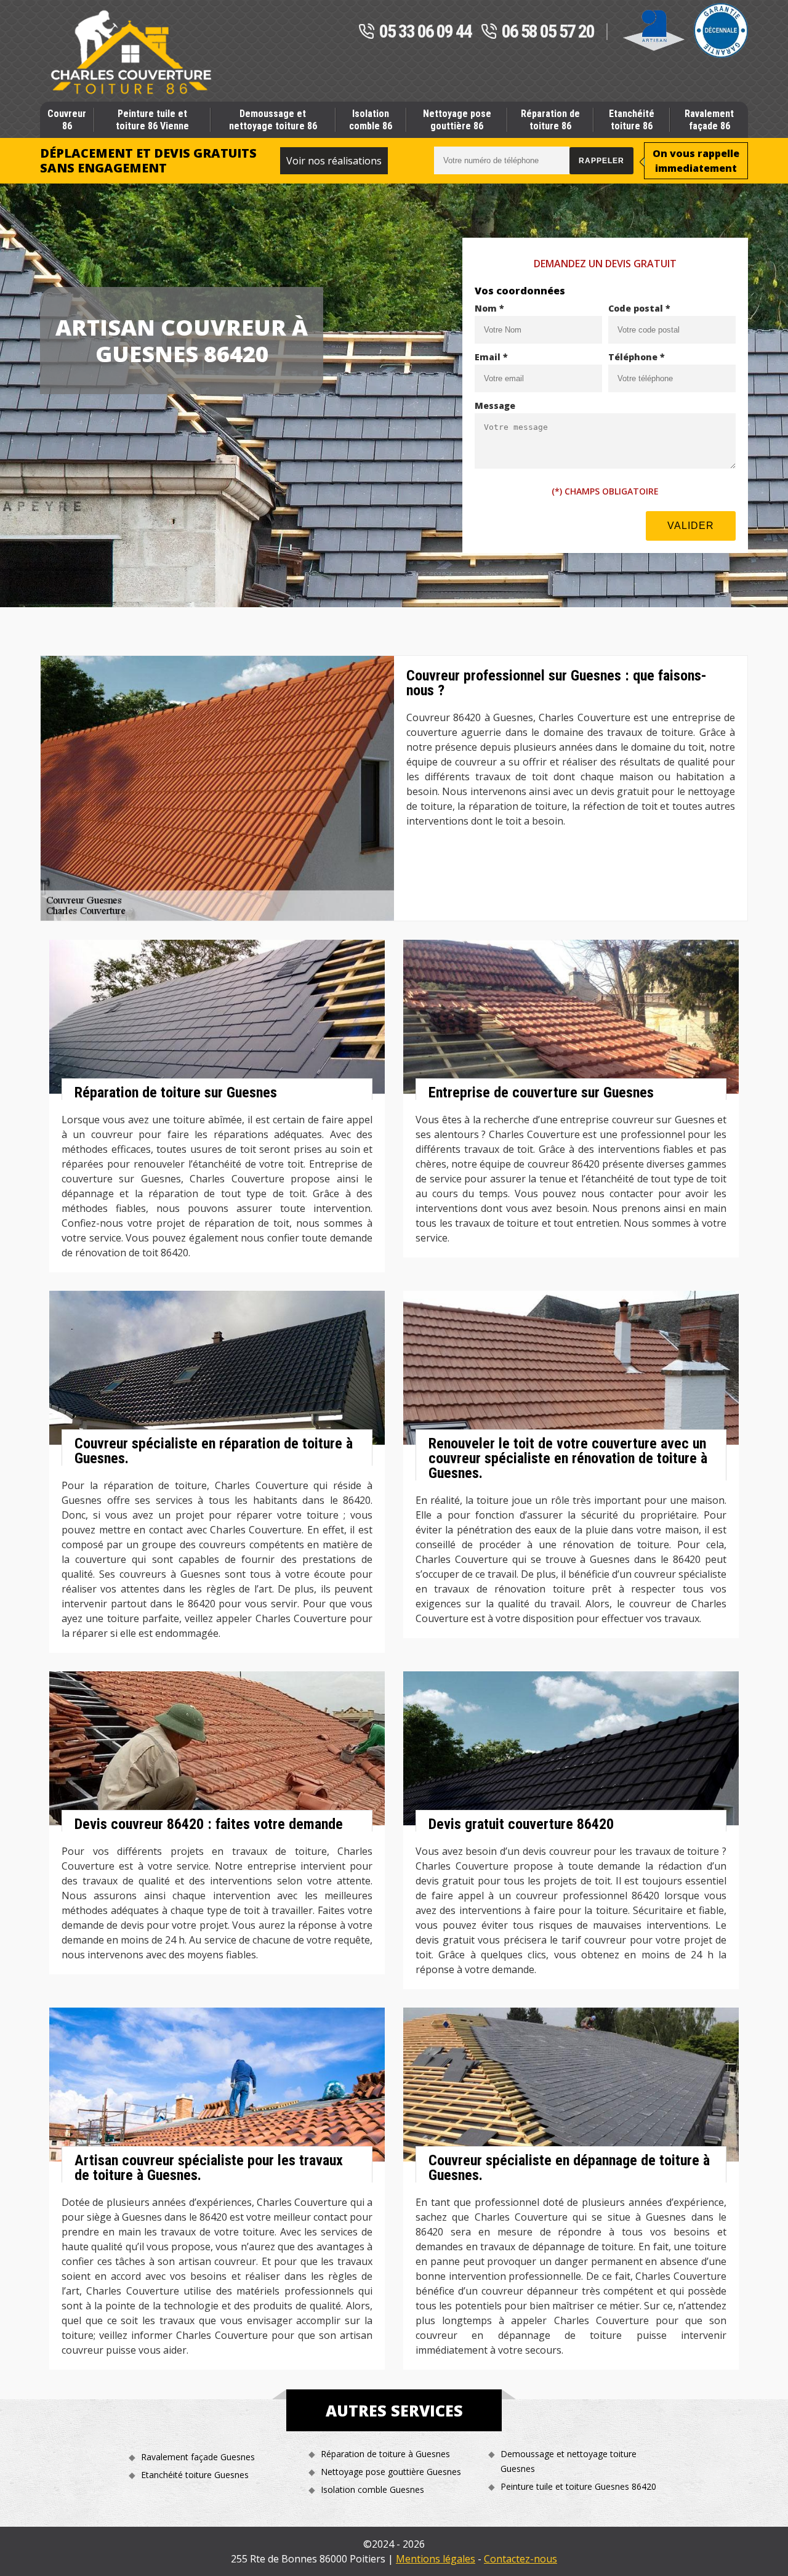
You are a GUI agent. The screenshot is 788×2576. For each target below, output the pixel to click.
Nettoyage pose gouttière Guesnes (391, 2472)
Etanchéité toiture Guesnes (195, 2475)
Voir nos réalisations (334, 161)
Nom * (489, 308)
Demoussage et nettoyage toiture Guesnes (569, 2461)
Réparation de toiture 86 (550, 119)
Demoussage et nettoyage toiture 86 (273, 119)
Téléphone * (637, 357)
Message (495, 406)
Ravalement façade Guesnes (198, 2457)
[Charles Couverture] (131, 52)
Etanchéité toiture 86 (632, 119)
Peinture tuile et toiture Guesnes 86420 (578, 2486)
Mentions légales (436, 2559)
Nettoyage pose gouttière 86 (457, 119)
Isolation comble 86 (371, 119)
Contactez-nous (521, 2559)
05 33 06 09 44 (425, 32)
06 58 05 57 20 (548, 32)
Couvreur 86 (67, 119)
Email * (491, 357)
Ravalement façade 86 (709, 119)
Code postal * (639, 308)
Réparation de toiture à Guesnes (385, 2454)
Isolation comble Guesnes (372, 2489)
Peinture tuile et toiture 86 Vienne (152, 119)
